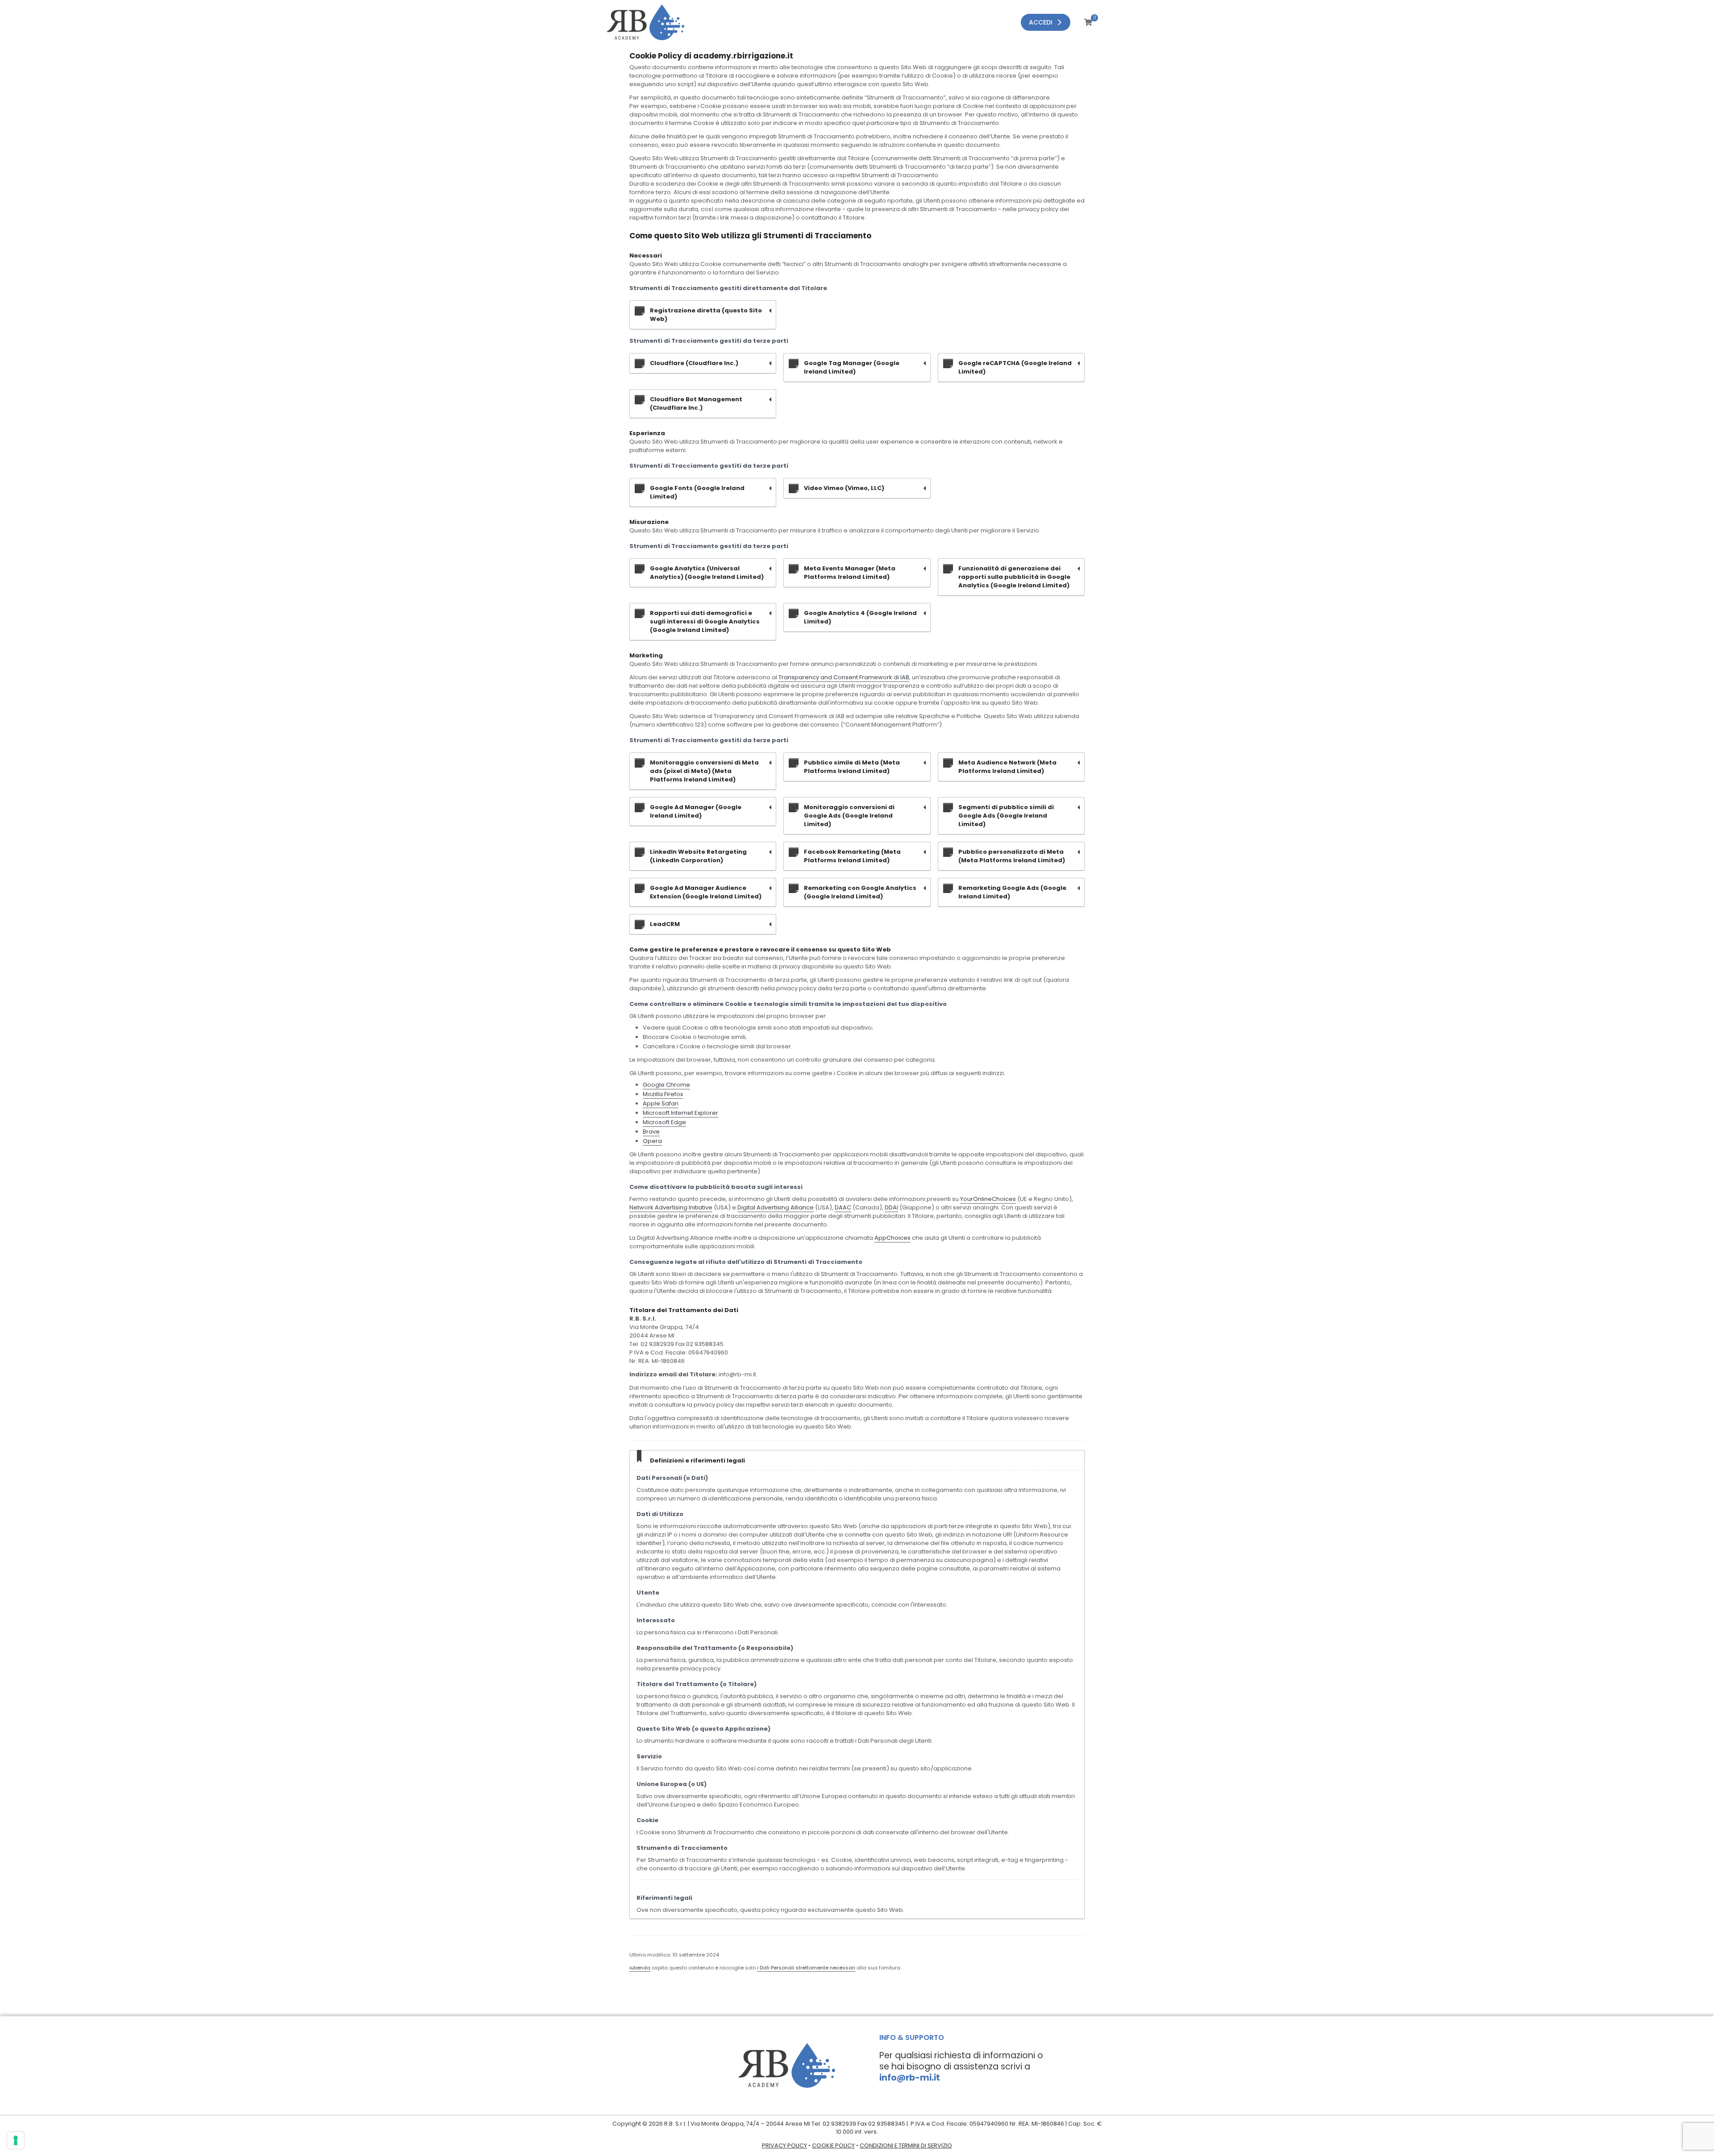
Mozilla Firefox (663, 1094)
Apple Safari (661, 1103)
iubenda (640, 1968)
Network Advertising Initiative (671, 1207)
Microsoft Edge (664, 1122)
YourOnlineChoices (988, 1199)
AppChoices (892, 1238)
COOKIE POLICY (833, 2146)
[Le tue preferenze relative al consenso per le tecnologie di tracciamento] (16, 2140)
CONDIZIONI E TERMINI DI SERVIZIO (906, 2146)
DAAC (843, 1207)
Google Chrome (666, 1085)
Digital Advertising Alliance (776, 1207)
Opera (652, 1141)
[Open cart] (1082, 22)
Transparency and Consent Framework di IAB (844, 677)
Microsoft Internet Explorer (680, 1113)
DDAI (891, 1207)
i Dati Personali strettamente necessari (806, 1968)
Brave (651, 1132)
